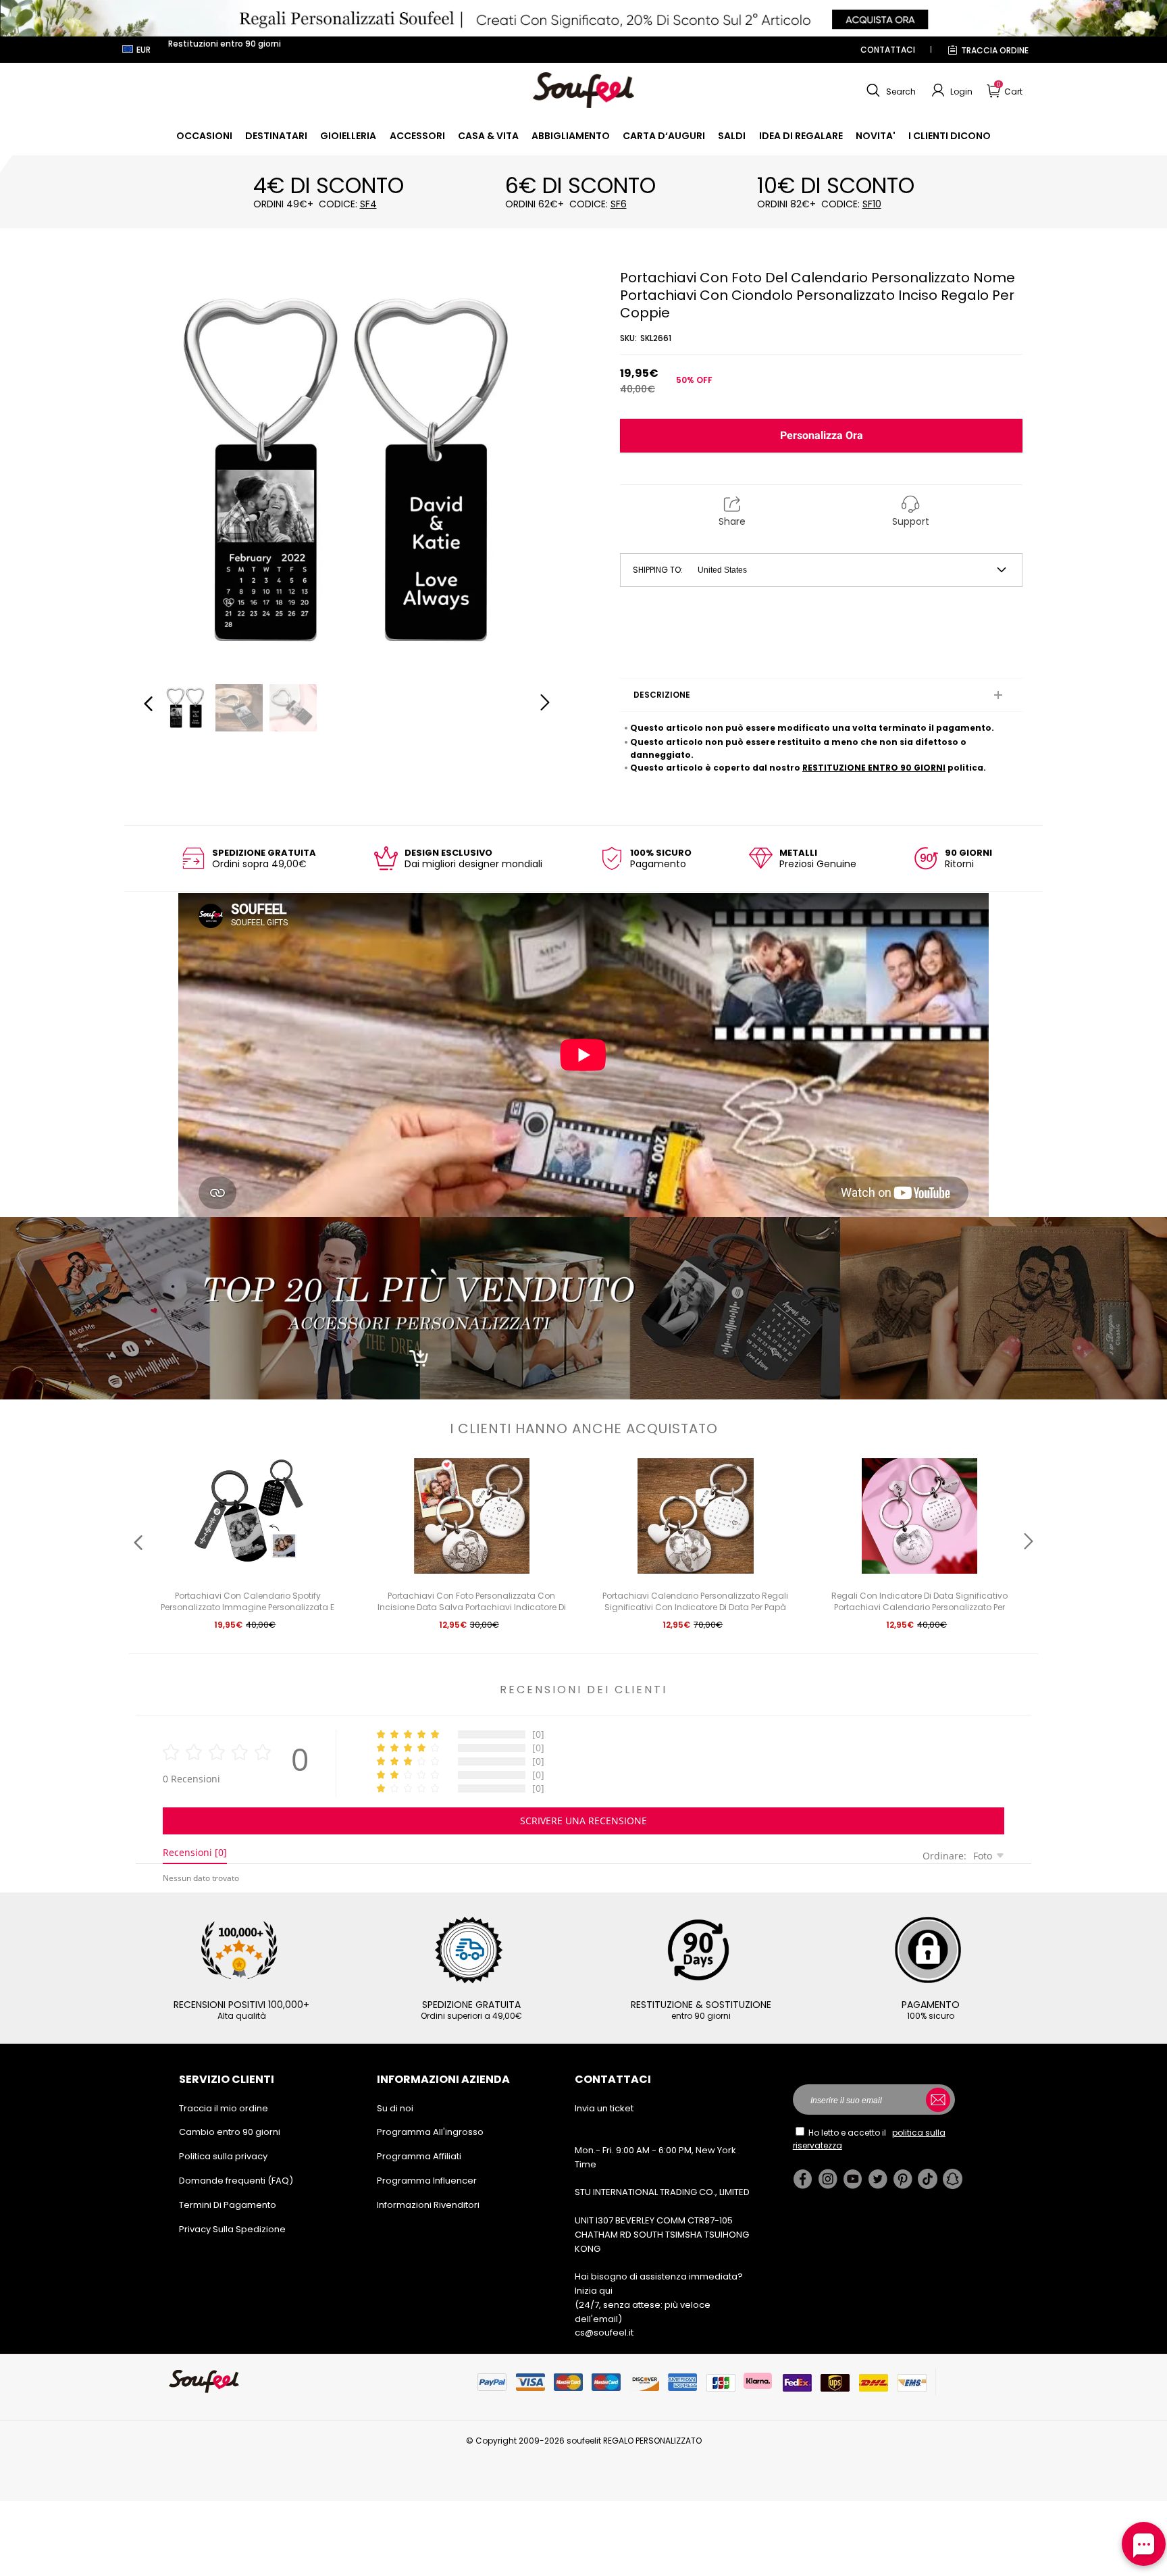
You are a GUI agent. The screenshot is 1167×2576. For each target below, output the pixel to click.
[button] (889, 91)
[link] (204, 136)
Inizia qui (594, 2291)
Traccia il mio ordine (224, 2108)
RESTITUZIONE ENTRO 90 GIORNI (874, 768)
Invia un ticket (604, 2108)
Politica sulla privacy (223, 2156)
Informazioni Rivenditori (428, 2205)
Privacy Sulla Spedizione (232, 2229)
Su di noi (395, 2108)
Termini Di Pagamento (228, 2205)
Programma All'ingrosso (430, 2132)
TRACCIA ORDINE (995, 50)
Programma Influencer (427, 2181)
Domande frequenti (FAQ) (236, 2181)
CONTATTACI (888, 50)
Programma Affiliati (419, 2156)
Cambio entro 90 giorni (230, 2132)
